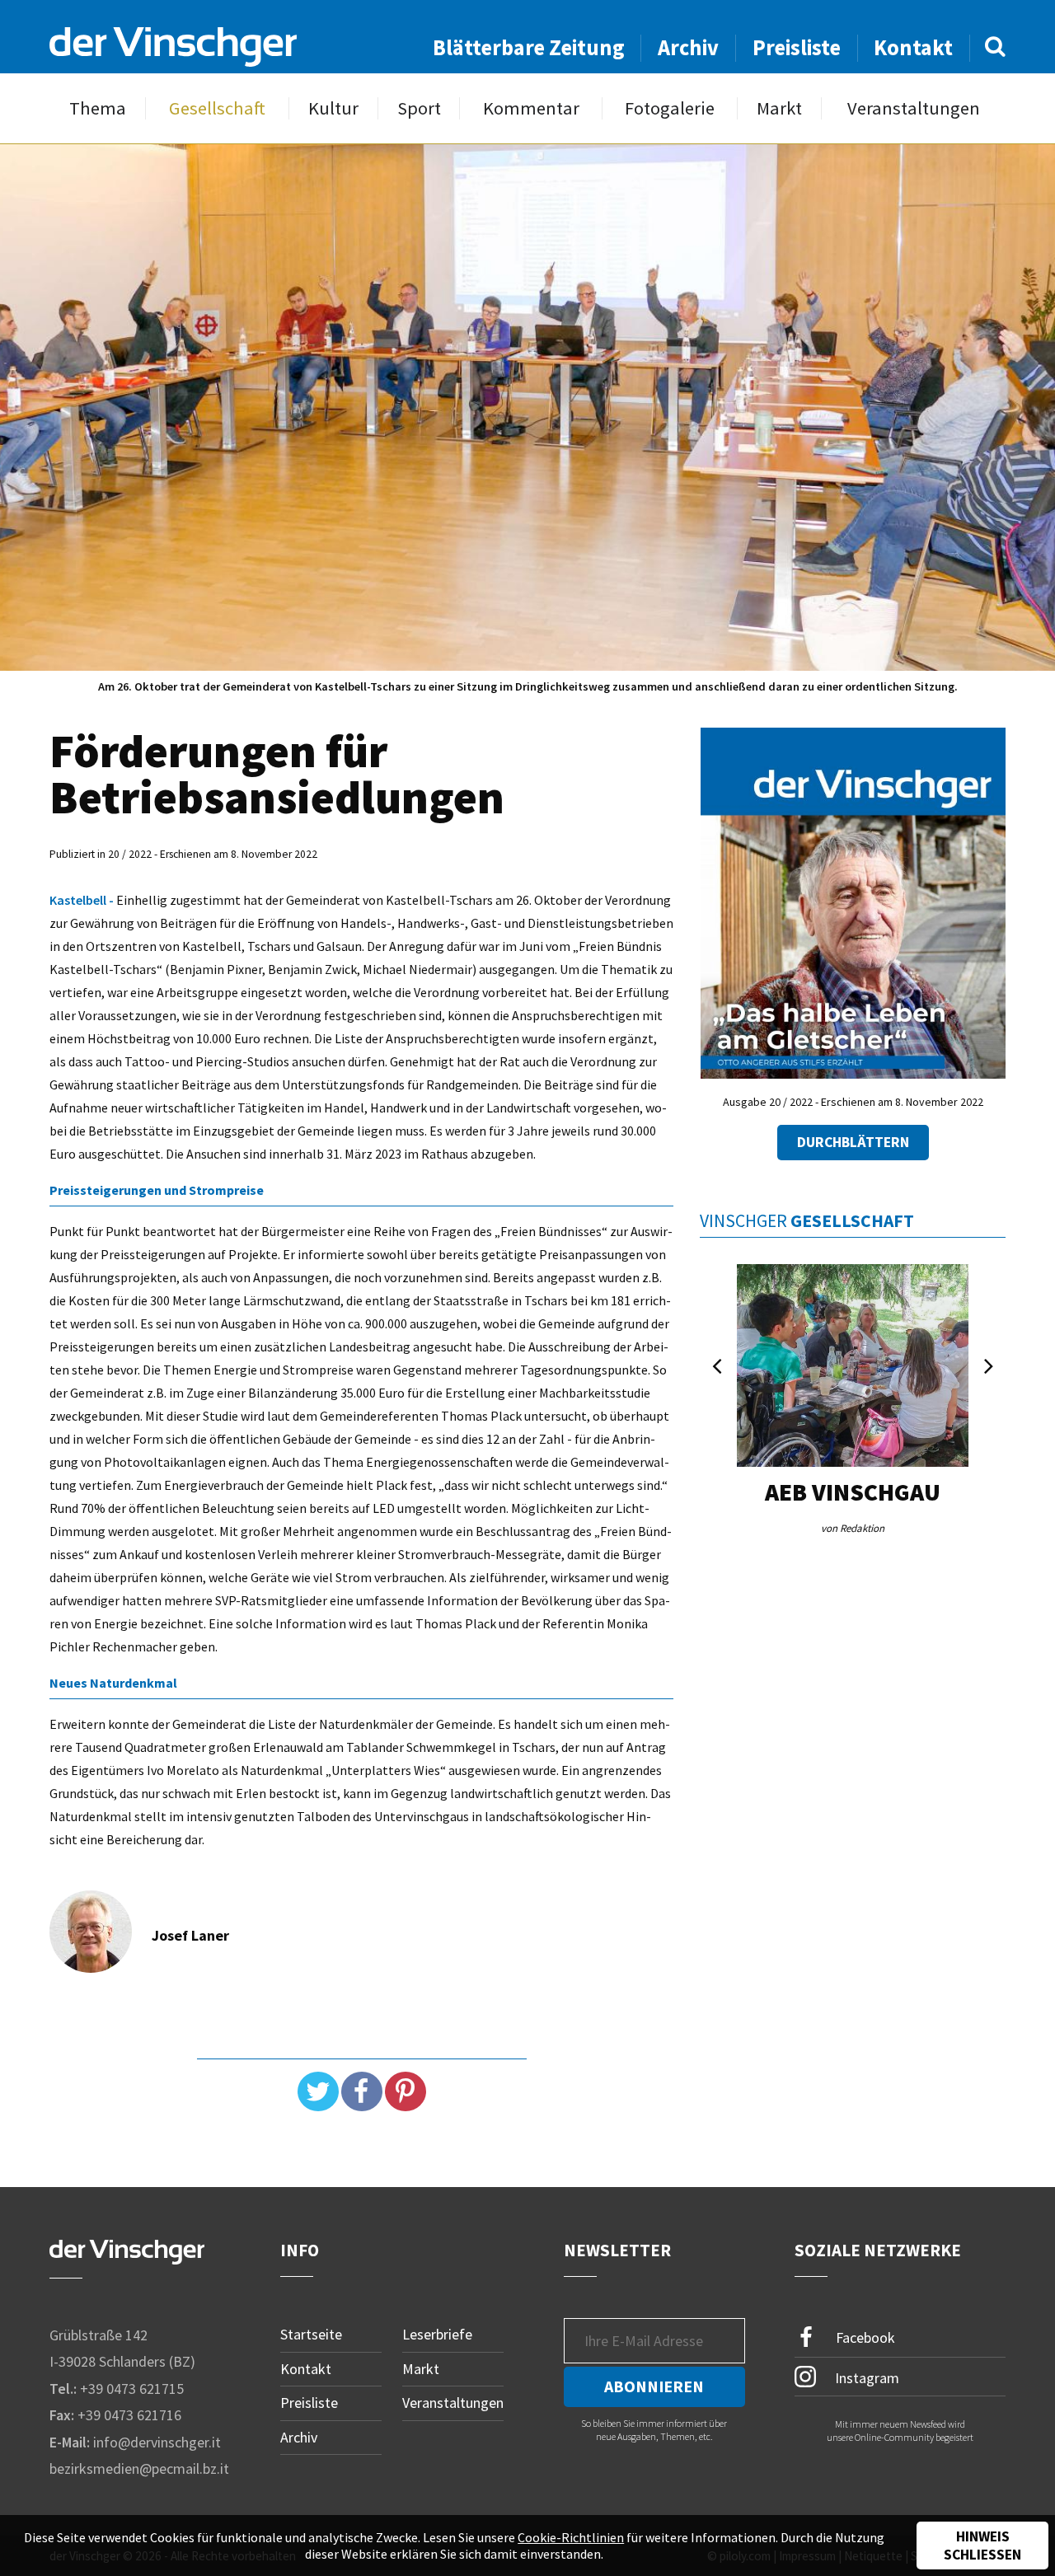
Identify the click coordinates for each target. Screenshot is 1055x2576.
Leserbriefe (437, 2334)
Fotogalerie (670, 108)
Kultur (333, 108)
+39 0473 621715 (132, 2389)
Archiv (688, 47)
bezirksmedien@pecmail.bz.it (139, 2468)
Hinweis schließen (982, 2546)
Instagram (865, 2377)
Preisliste (797, 47)
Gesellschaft (217, 108)
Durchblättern (853, 1142)
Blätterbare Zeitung (529, 47)
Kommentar (531, 108)
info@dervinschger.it (157, 2442)
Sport (419, 108)
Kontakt (913, 47)
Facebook (864, 2337)
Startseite (311, 2334)
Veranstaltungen (914, 108)
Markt (779, 108)
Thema (98, 108)
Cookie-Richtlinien (571, 2537)
